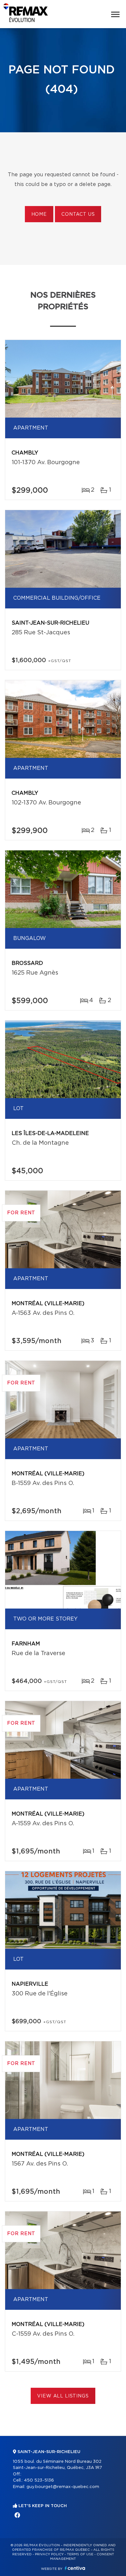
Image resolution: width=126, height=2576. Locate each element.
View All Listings (63, 2396)
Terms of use (80, 2554)
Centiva (75, 2568)
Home (39, 214)
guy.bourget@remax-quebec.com (63, 2487)
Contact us (78, 214)
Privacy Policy (49, 2554)
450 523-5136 (39, 2480)
